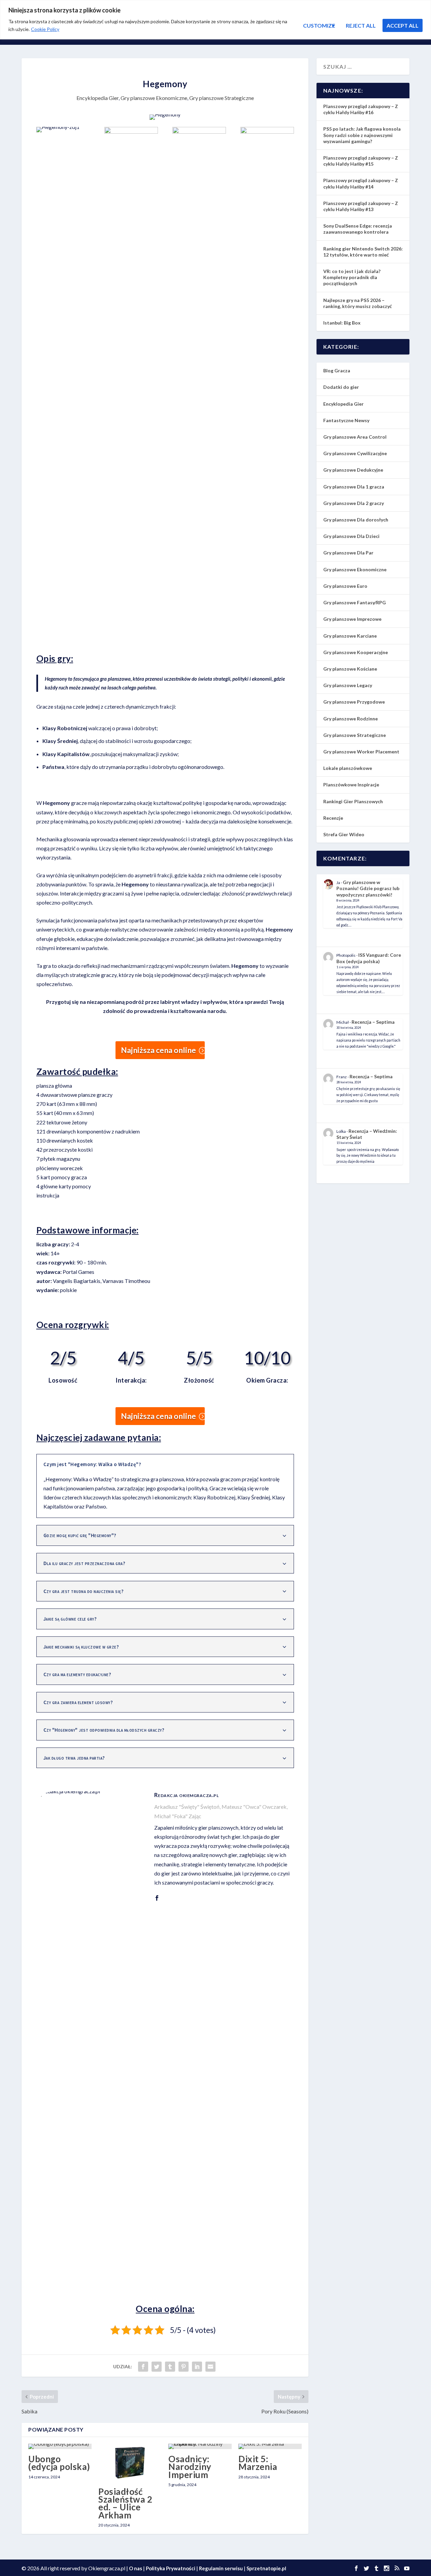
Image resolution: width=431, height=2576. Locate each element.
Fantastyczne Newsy (346, 420)
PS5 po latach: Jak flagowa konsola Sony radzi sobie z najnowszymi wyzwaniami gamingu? (362, 135)
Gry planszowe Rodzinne (351, 719)
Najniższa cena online (158, 1050)
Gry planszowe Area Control (355, 437)
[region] (215, 20)
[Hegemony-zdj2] (131, 131)
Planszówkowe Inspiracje (351, 785)
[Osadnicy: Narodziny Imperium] (200, 2446)
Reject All (361, 25)
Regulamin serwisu (221, 2568)
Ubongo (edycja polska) (59, 2463)
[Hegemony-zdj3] (199, 131)
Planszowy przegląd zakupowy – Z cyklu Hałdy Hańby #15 (361, 161)
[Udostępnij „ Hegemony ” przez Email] (210, 2367)
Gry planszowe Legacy (348, 685)
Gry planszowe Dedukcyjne (353, 470)
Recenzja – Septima (373, 1022)
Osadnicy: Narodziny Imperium (190, 2467)
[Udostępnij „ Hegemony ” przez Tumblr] (170, 2367)
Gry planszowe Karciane (350, 636)
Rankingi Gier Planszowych (353, 801)
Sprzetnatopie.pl (266, 2568)
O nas (136, 2568)
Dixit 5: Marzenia (258, 2463)
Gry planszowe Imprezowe (352, 619)
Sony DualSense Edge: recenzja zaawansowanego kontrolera (358, 229)
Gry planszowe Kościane (350, 669)
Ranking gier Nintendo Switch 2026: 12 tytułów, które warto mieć (363, 252)
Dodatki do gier (341, 387)
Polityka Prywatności (171, 2568)
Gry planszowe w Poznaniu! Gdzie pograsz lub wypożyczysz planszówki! (368, 888)
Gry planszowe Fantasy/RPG (355, 602)
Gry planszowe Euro (345, 586)
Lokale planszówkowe (348, 768)
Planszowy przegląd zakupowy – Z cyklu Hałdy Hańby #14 (361, 183)
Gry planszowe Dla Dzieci (351, 536)
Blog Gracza (337, 370)
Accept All (403, 25)
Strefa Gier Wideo (344, 834)
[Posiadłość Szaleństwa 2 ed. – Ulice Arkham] (130, 2463)
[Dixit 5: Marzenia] (270, 2446)
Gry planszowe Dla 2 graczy (354, 503)
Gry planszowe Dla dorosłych (356, 520)
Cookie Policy (45, 29)
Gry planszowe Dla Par (348, 553)
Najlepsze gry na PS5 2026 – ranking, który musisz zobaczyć (358, 303)
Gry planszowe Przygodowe (354, 702)
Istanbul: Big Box (342, 323)
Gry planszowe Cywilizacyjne (355, 453)
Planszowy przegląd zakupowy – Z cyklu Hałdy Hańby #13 (361, 206)
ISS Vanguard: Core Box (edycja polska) (369, 958)
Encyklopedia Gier (97, 98)
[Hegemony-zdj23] (267, 131)
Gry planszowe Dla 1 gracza (354, 487)
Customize (319, 25)
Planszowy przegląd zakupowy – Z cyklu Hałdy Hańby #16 (361, 109)
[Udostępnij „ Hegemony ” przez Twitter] (157, 2367)
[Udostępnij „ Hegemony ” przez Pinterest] (184, 2367)
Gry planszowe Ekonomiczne (154, 98)
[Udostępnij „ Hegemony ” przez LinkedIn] (197, 2367)
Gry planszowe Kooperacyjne (356, 652)
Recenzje (333, 818)
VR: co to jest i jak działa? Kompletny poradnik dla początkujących (352, 277)
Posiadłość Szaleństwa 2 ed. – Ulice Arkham (125, 2503)
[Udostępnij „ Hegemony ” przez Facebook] (143, 2367)
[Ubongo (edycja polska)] (60, 2446)
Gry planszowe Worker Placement (361, 752)
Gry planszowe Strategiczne (222, 98)
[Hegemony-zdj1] (63, 127)
